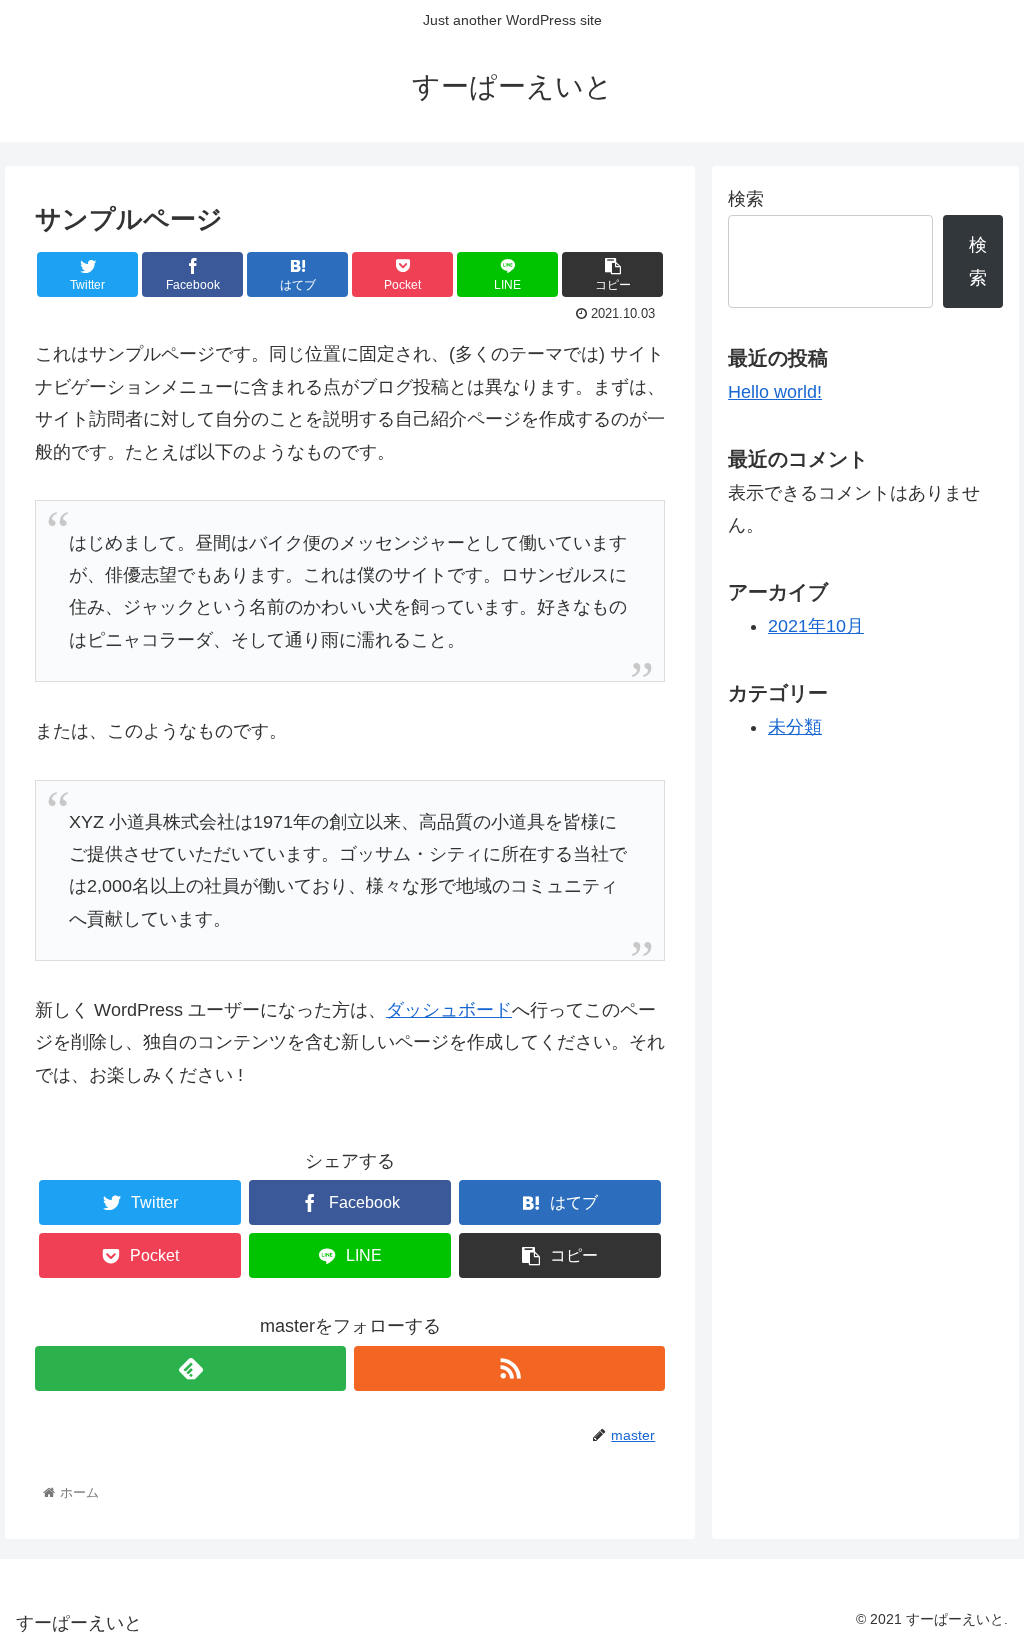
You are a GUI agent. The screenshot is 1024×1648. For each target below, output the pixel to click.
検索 (746, 199)
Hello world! (775, 392)
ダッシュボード (449, 1010)
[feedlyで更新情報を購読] (190, 1368)
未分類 (795, 727)
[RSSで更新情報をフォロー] (509, 1368)
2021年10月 (816, 626)
